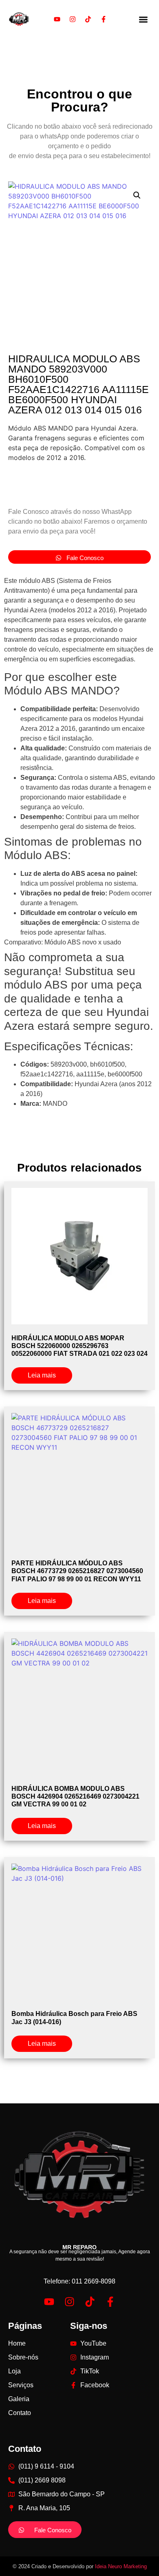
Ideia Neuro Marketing (121, 2566)
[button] (143, 19)
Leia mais (42, 1375)
